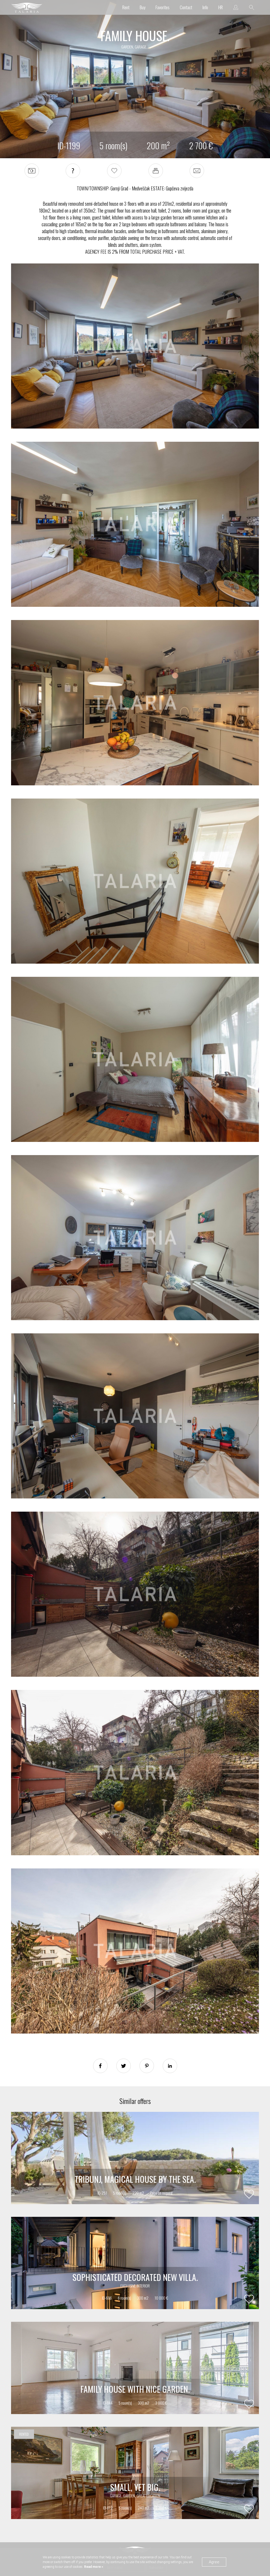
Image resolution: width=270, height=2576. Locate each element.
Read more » (93, 2567)
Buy (143, 7)
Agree (214, 2562)
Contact (186, 7)
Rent (126, 7)
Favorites (163, 7)
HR (221, 7)
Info (205, 7)
